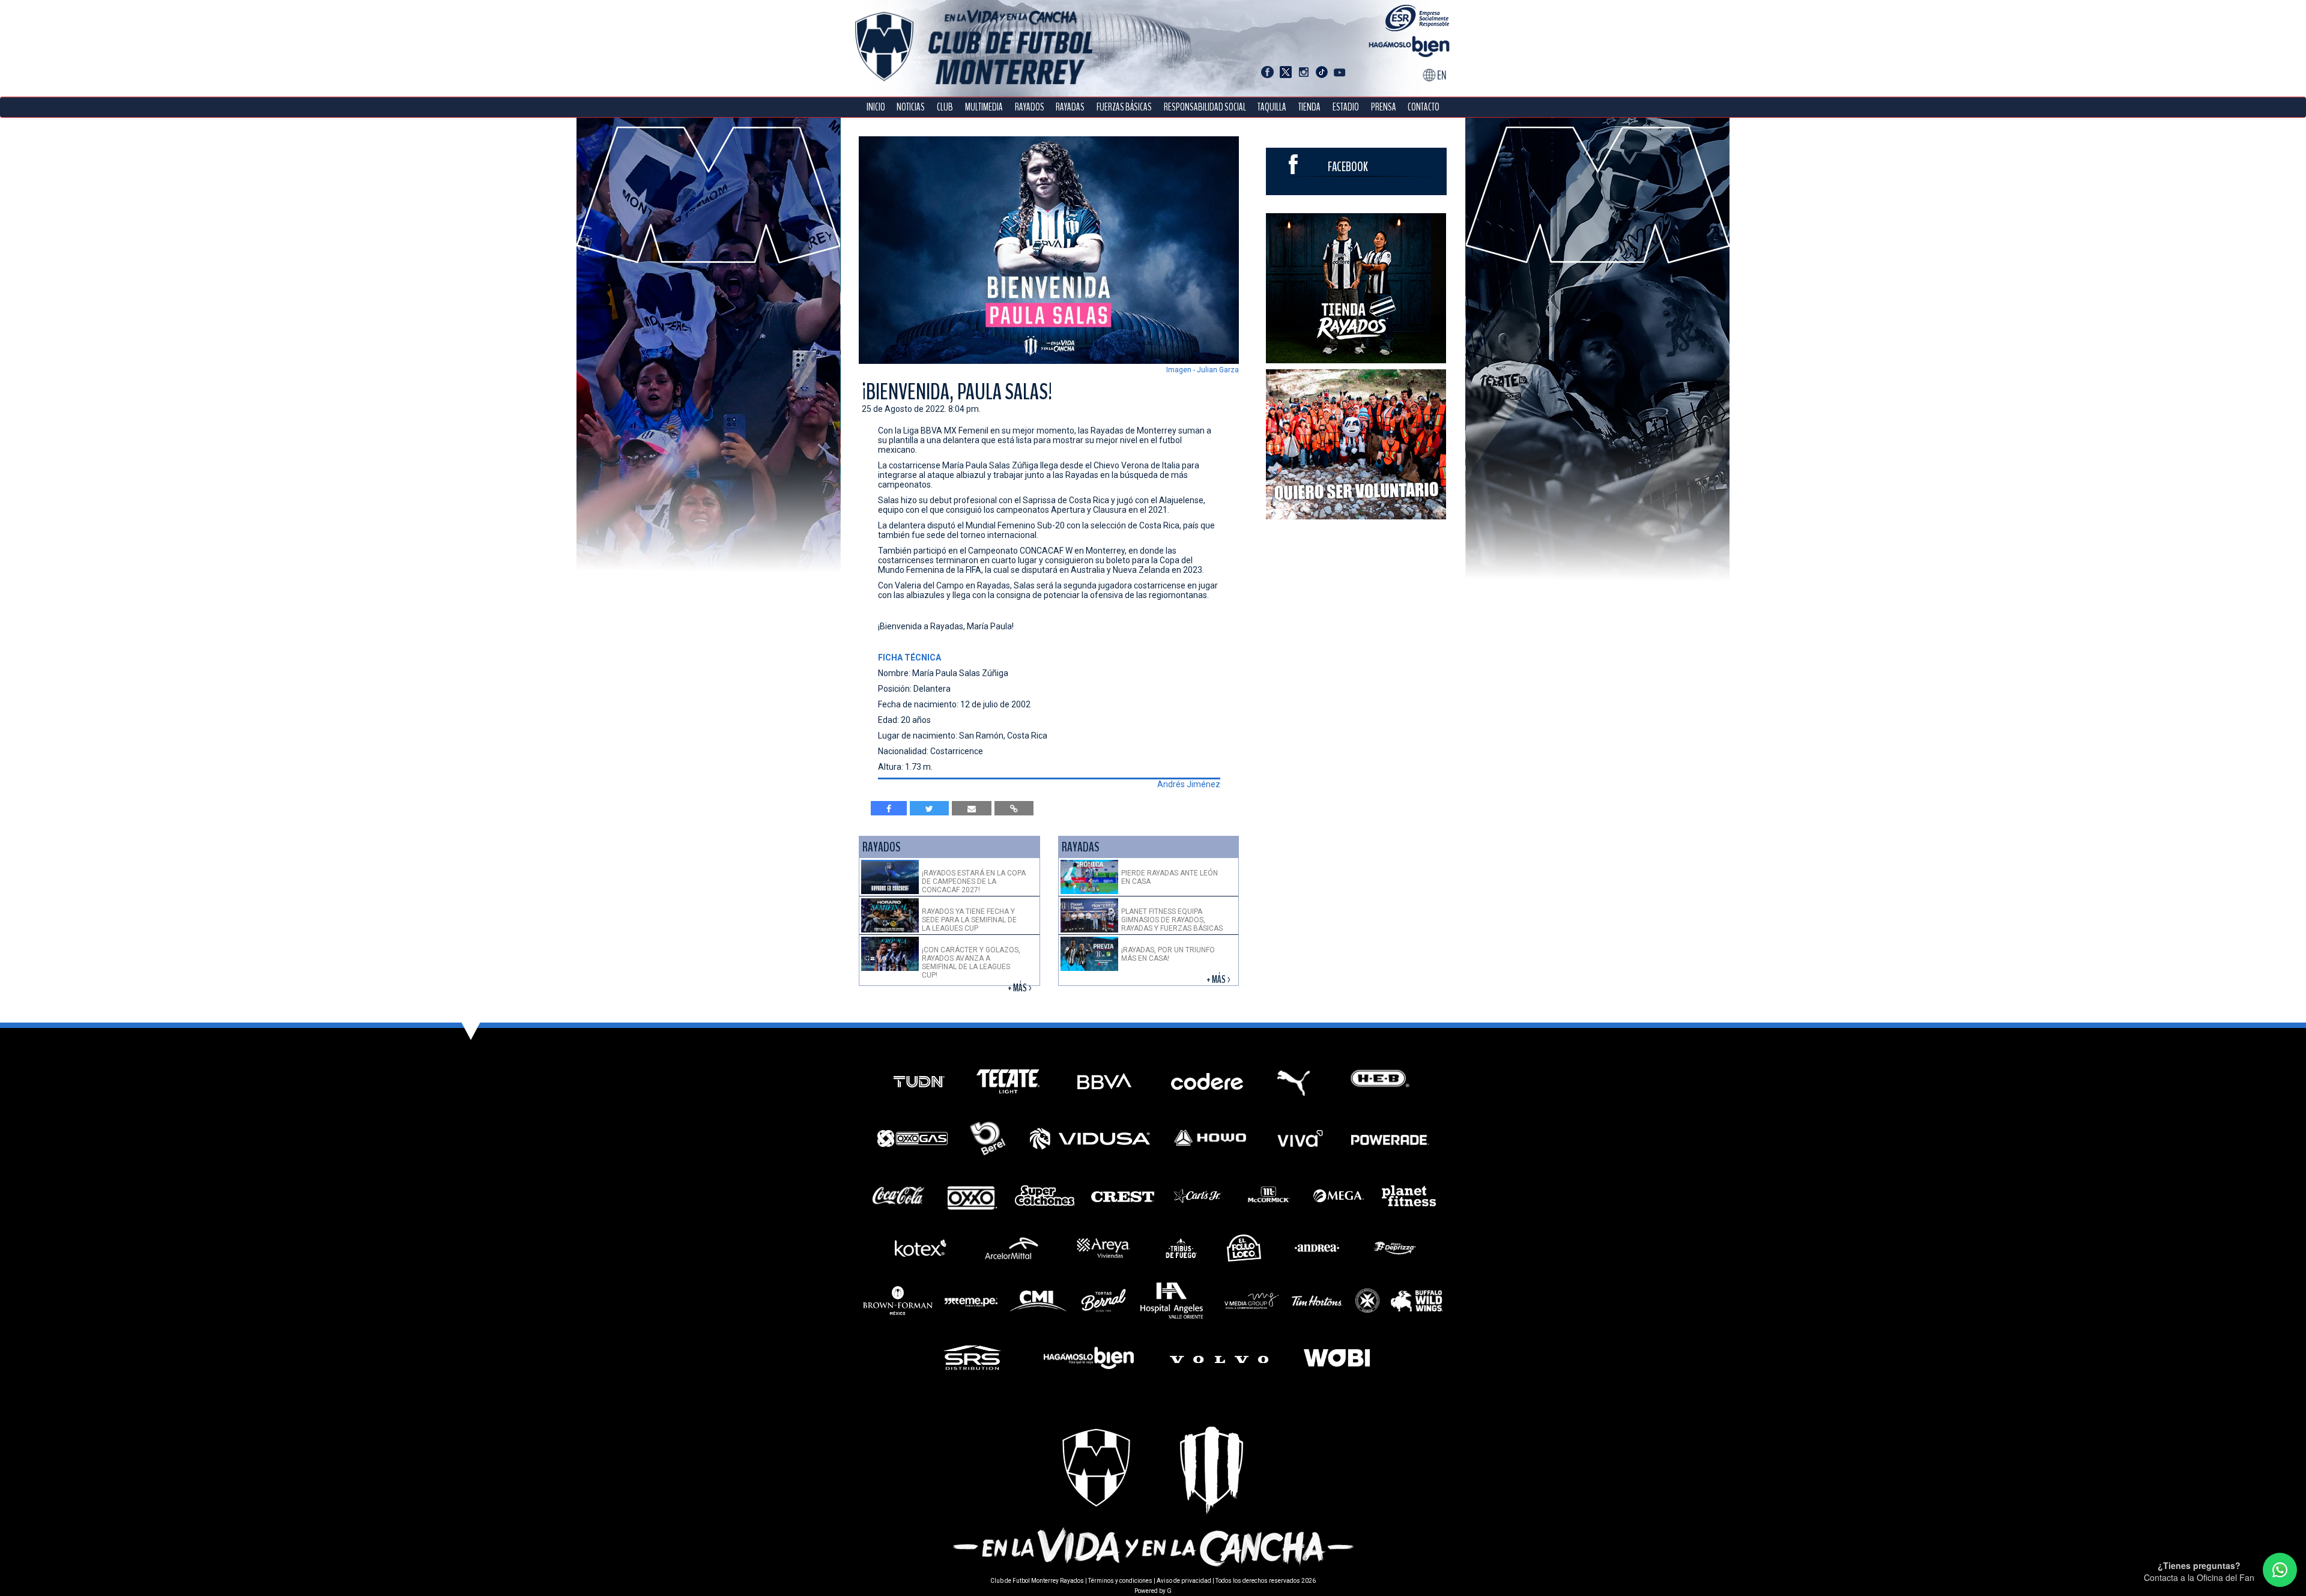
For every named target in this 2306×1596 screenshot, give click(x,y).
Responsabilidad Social (1205, 107)
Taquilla (1272, 107)
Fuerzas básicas (1124, 107)
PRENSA (1384, 107)
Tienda (1309, 107)
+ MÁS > (1021, 988)
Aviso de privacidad (1184, 1581)
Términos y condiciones (1120, 1581)
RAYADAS (1070, 107)
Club (945, 107)
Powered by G (1153, 1591)
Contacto (1424, 107)
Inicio (876, 107)
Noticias (911, 107)
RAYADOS (1030, 107)
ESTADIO (1346, 107)
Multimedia (984, 107)
